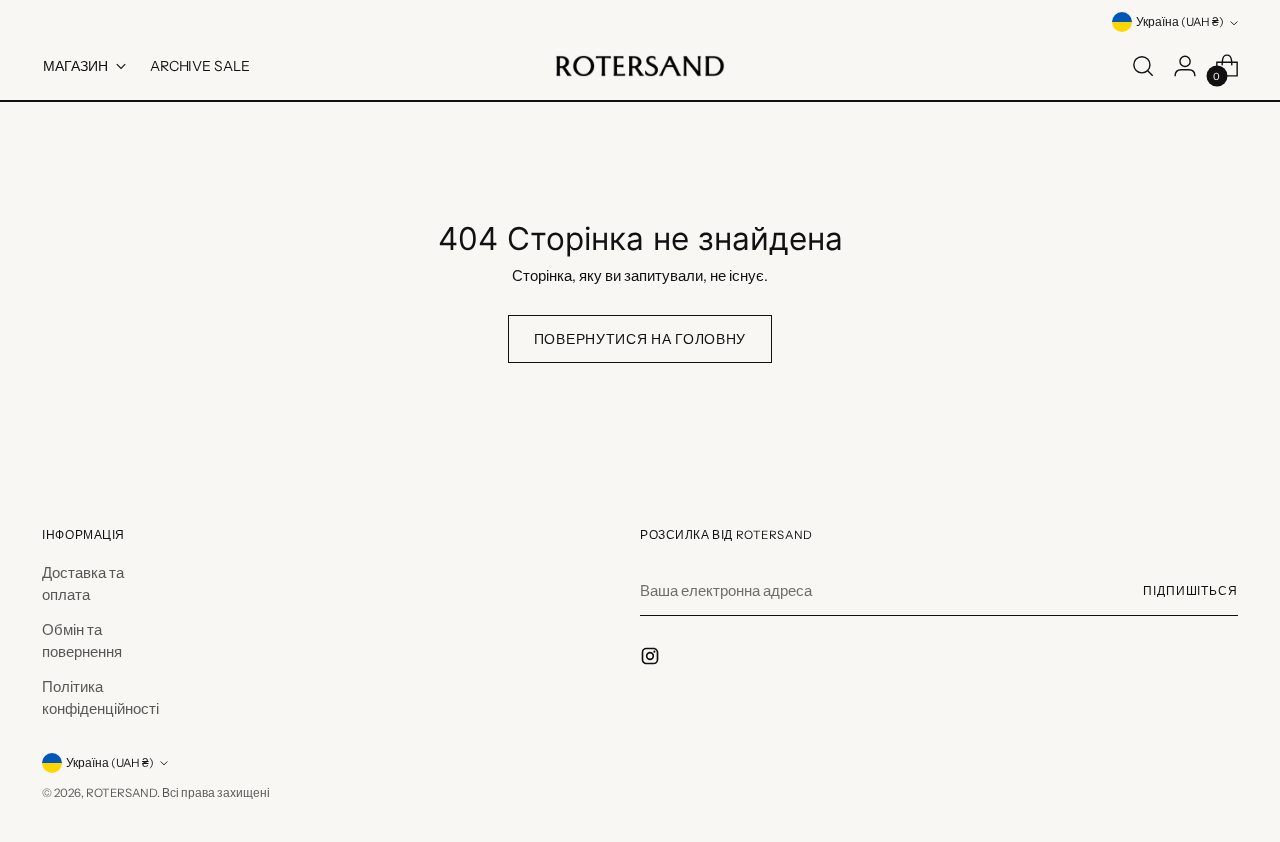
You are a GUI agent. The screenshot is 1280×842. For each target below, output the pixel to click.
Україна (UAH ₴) (1180, 22)
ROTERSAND (121, 793)
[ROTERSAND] (640, 66)
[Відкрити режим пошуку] (1143, 66)
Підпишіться (1190, 591)
